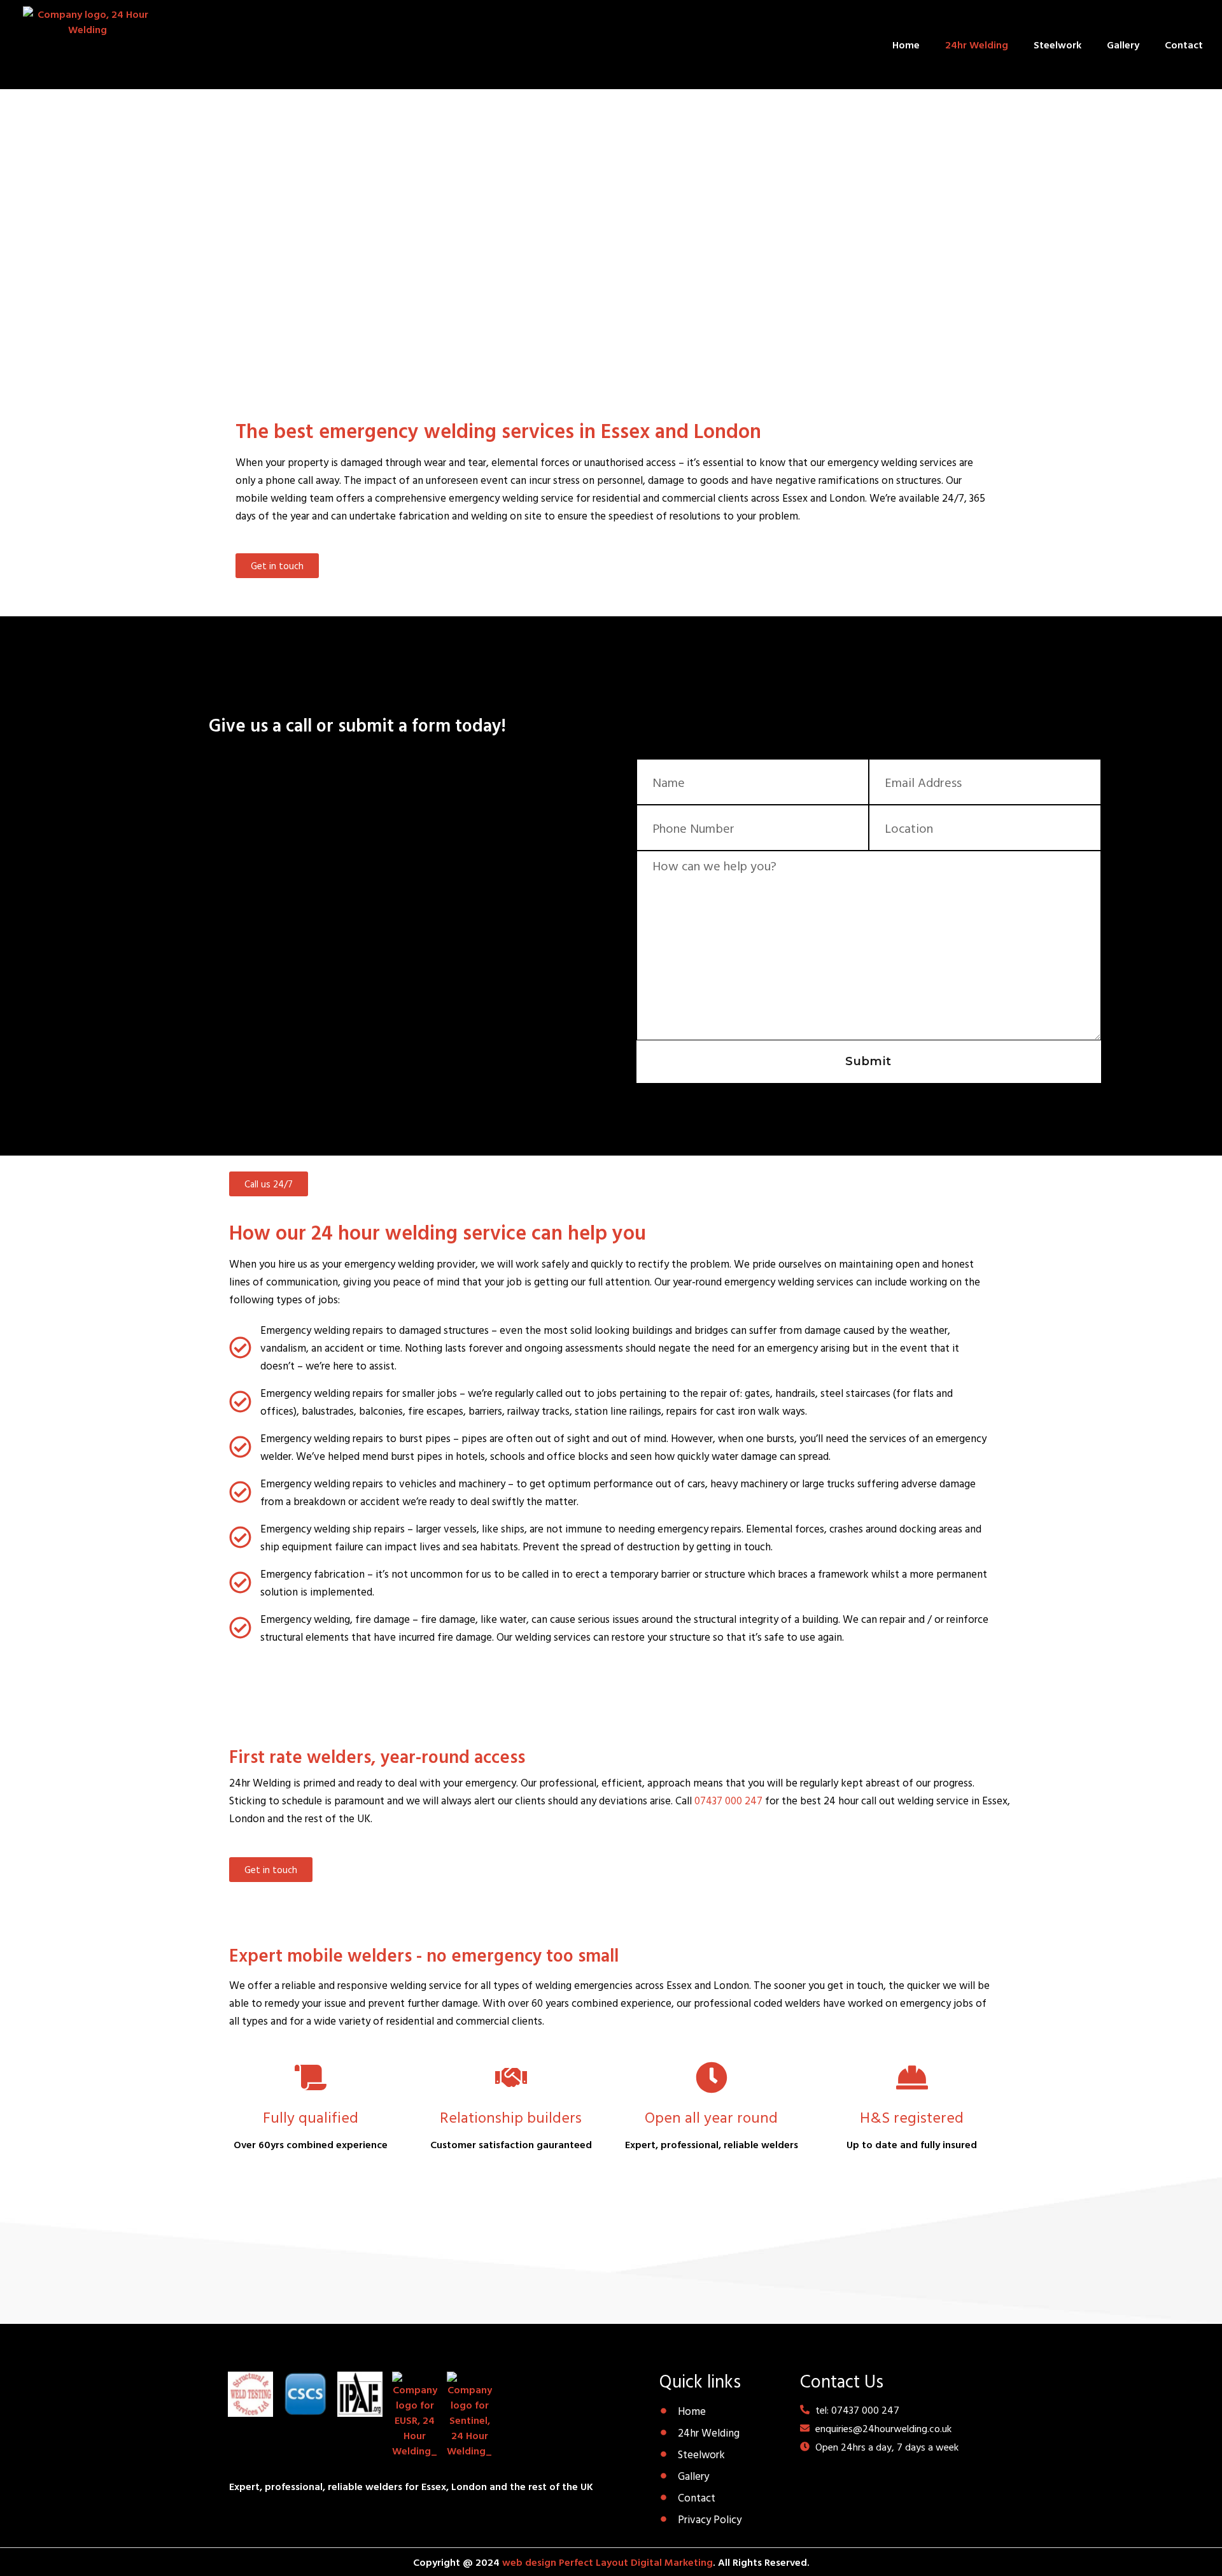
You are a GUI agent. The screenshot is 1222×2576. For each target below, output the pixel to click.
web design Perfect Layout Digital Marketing (607, 2562)
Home (906, 45)
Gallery (1123, 45)
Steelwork (1057, 45)
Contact (1184, 45)
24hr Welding (977, 45)
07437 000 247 (728, 1800)
